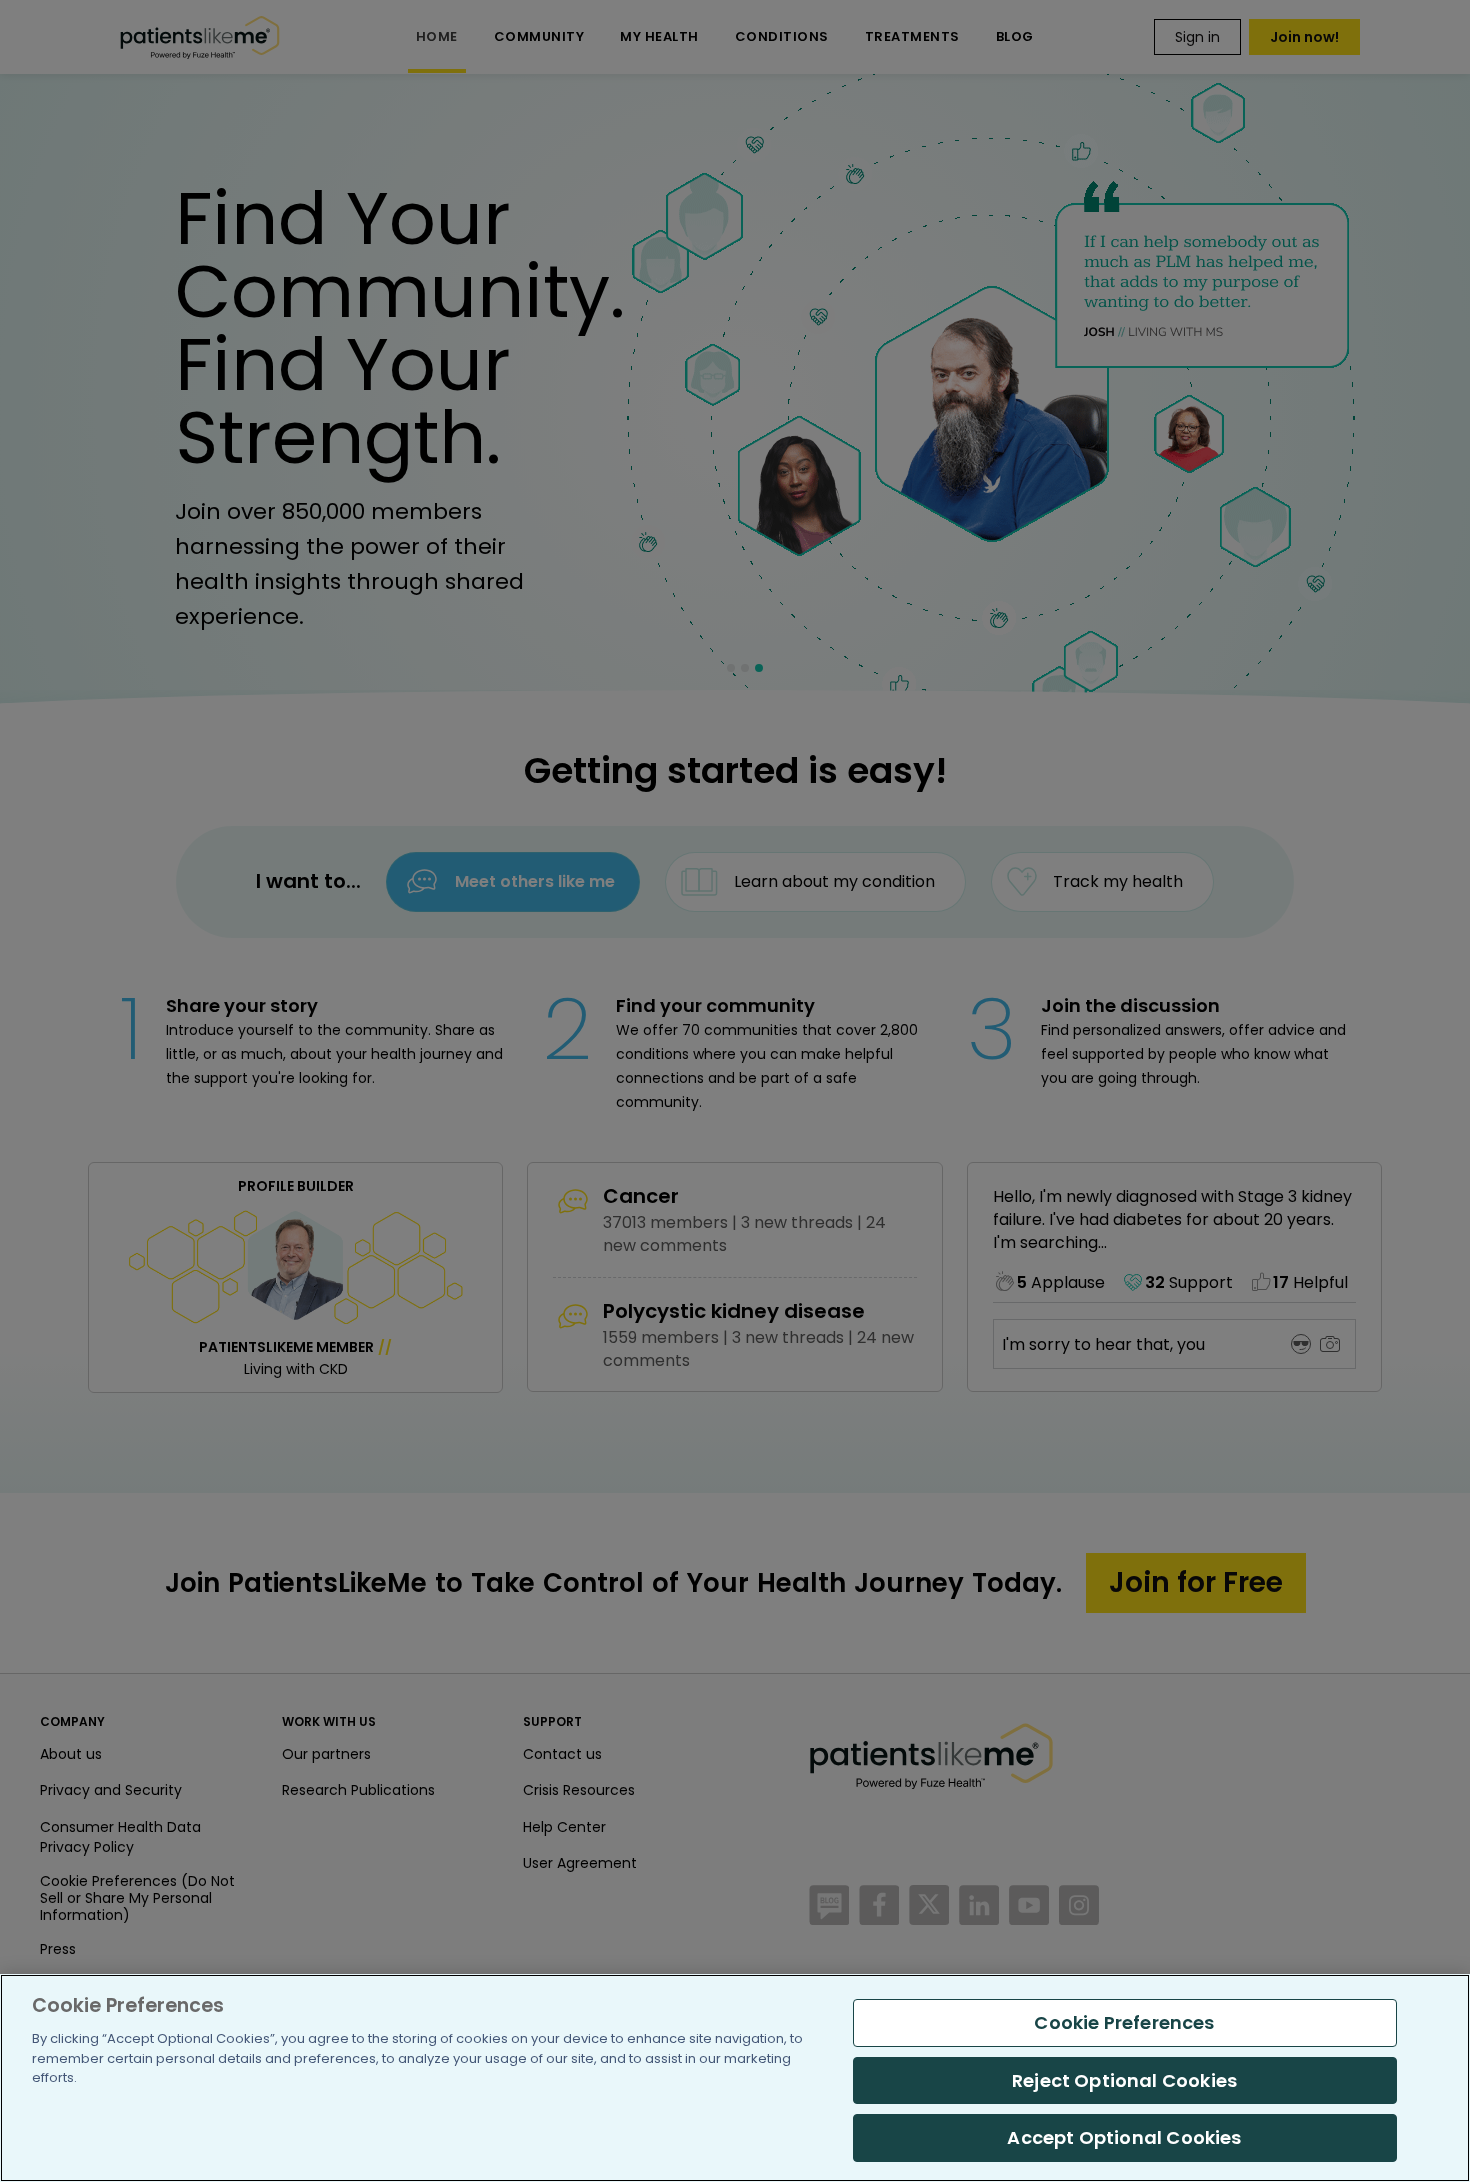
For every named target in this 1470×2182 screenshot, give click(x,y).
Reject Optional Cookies (1124, 2080)
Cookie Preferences (1124, 2022)
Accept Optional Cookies (1124, 2137)
